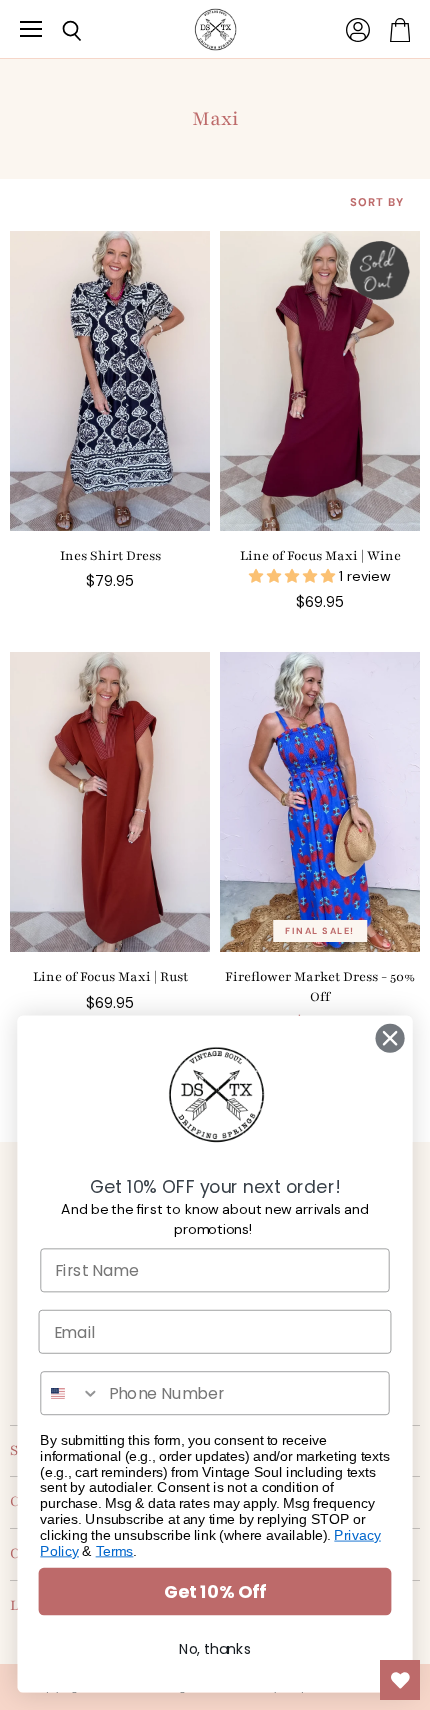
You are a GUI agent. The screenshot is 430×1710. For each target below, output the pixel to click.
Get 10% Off (215, 1591)
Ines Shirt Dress (110, 556)
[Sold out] (320, 381)
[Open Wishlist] (400, 1680)
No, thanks (215, 1649)
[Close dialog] (390, 1038)
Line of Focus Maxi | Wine (320, 556)
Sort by (377, 202)
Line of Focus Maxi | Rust (110, 977)
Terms (115, 1550)
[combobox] (70, 1393)
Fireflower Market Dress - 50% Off (320, 986)
